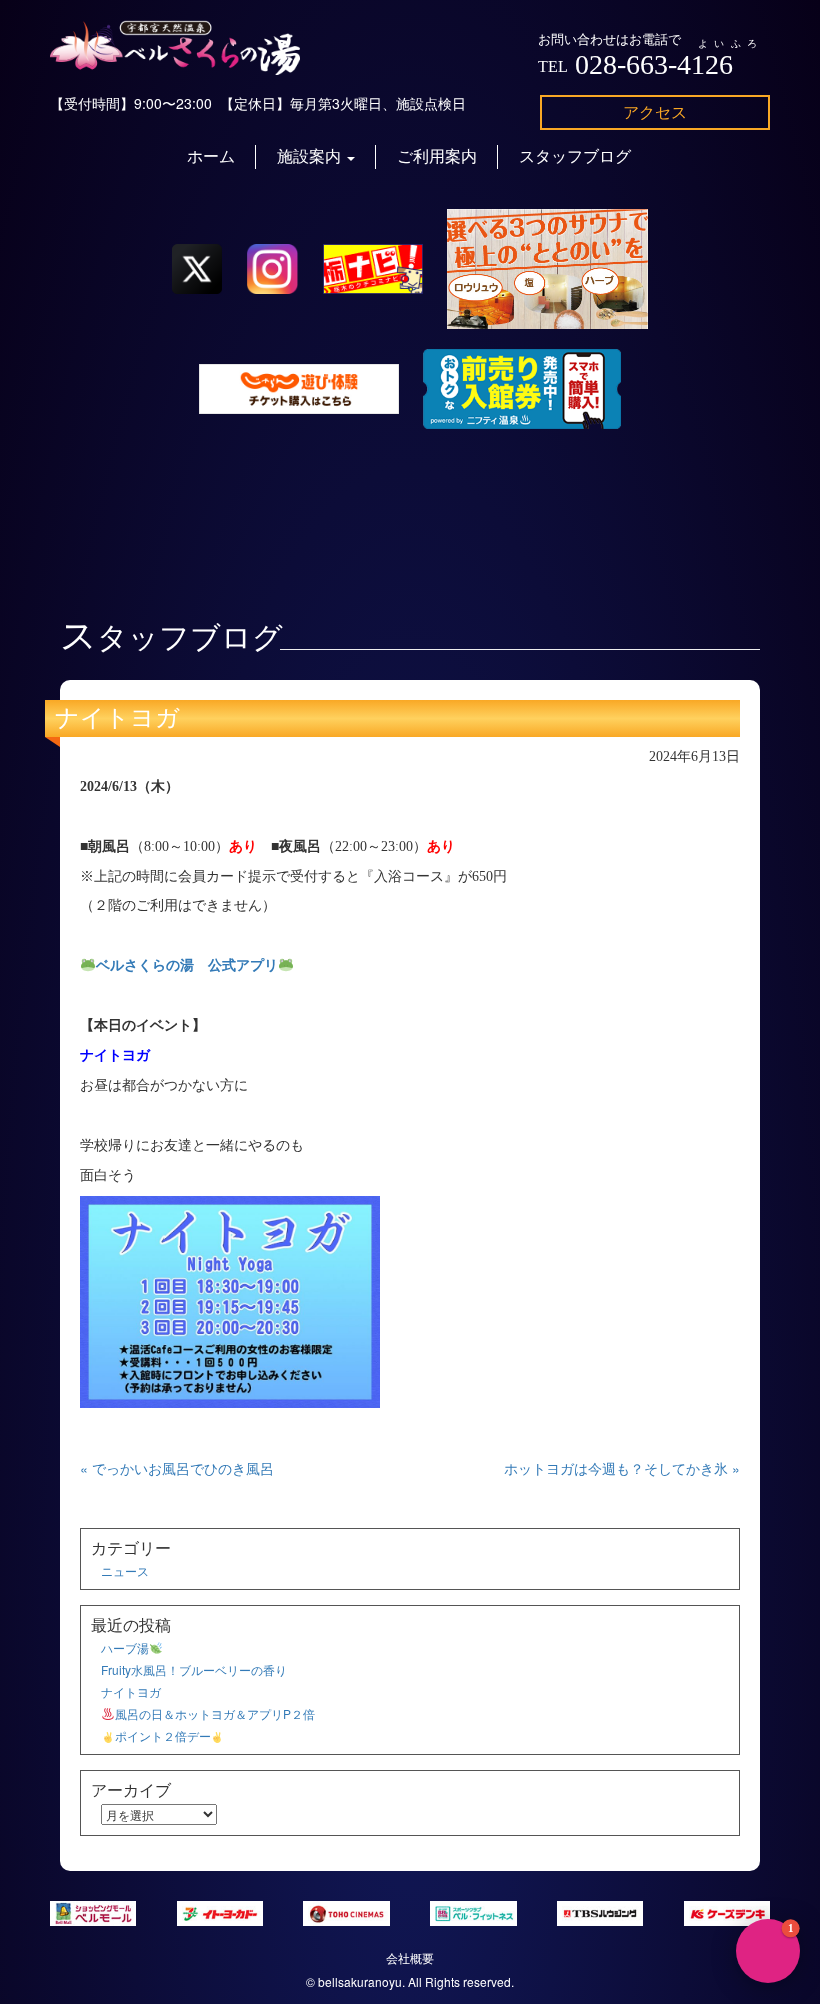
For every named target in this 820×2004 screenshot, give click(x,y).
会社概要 (410, 1957)
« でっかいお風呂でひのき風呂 (177, 1468)
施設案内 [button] (311, 156)
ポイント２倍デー (163, 1735)
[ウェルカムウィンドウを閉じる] (800, 1603)
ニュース (125, 1570)
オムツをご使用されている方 (696, 1881)
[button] (768, 1951)
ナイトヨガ (117, 718)
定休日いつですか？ (726, 1785)
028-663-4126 (654, 64)
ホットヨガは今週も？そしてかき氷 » (622, 1468)
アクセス (655, 111)
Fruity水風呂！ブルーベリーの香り (194, 1669)
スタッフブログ (575, 156)
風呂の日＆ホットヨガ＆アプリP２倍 (215, 1713)
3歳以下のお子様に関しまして (692, 1833)
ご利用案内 (437, 156)
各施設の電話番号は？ (719, 1737)
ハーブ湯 (125, 1647)
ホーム (211, 156)
